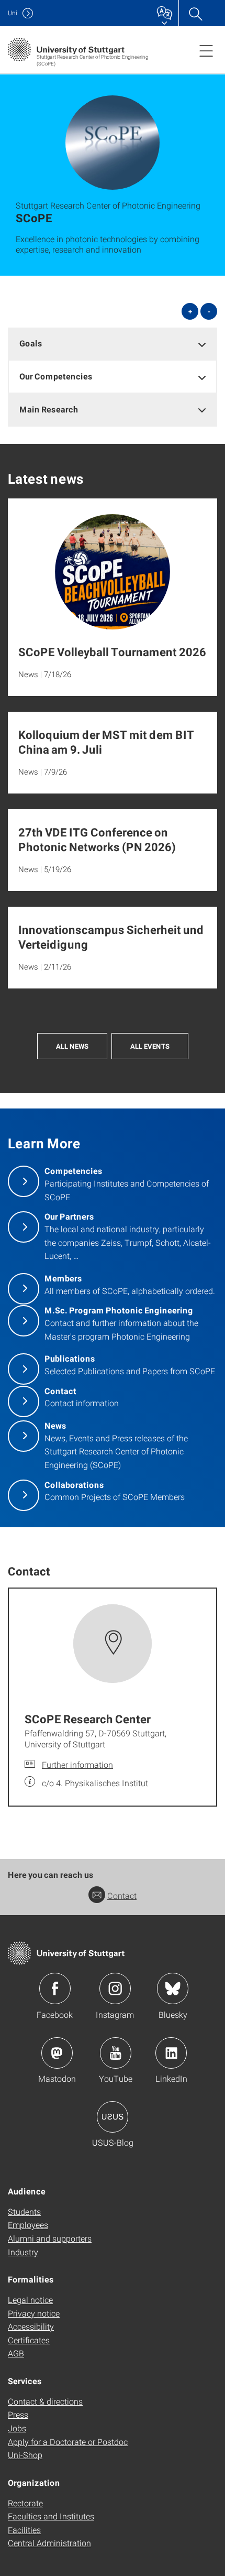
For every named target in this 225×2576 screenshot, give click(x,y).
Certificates (29, 2340)
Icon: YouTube (116, 2053)
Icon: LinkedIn (171, 2053)
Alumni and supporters (50, 2238)
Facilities (24, 2530)
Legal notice (30, 2300)
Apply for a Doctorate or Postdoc (68, 2442)
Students (24, 2211)
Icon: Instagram (115, 1988)
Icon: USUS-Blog (113, 2117)
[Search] (195, 13)
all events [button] (150, 1046)
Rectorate (25, 2503)
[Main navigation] (206, 50)
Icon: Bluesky (173, 1988)
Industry (23, 2252)
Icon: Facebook (55, 1988)
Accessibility (31, 2326)
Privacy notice (34, 2313)
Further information (77, 1764)
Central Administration (49, 2543)
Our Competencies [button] (56, 376)
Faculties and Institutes (51, 2516)
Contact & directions (45, 2401)
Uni (13, 13)
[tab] (113, 344)
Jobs (17, 2428)
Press (18, 2414)
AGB (16, 2353)
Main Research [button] (49, 409)
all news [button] (72, 1046)
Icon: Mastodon (57, 2053)
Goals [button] (31, 343)
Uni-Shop (25, 2455)
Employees (28, 2225)
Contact (122, 1895)
